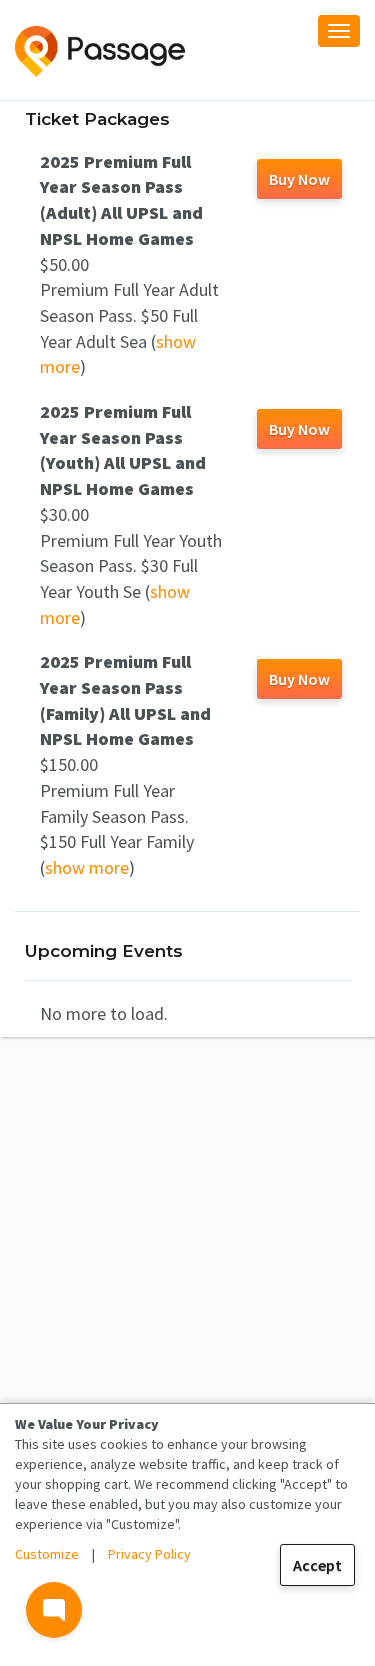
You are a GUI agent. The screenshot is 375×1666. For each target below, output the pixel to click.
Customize (47, 1554)
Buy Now (299, 179)
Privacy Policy (149, 1554)
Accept (317, 1565)
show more (87, 867)
